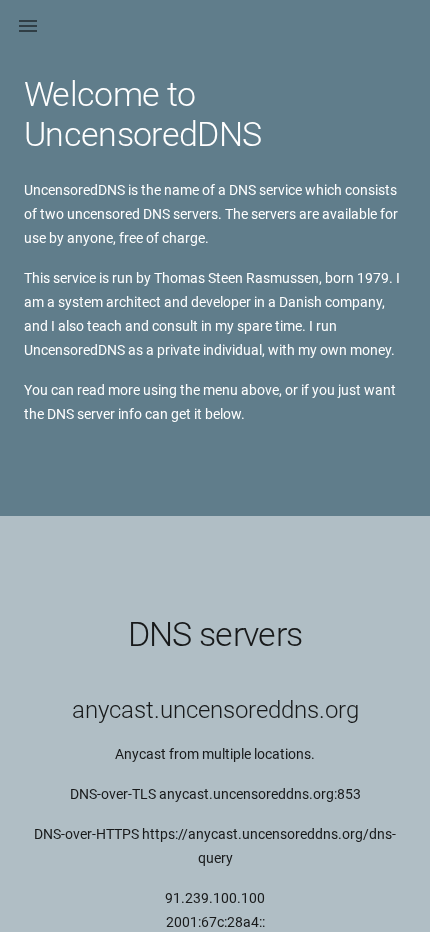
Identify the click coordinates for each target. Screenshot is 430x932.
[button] (28, 28)
